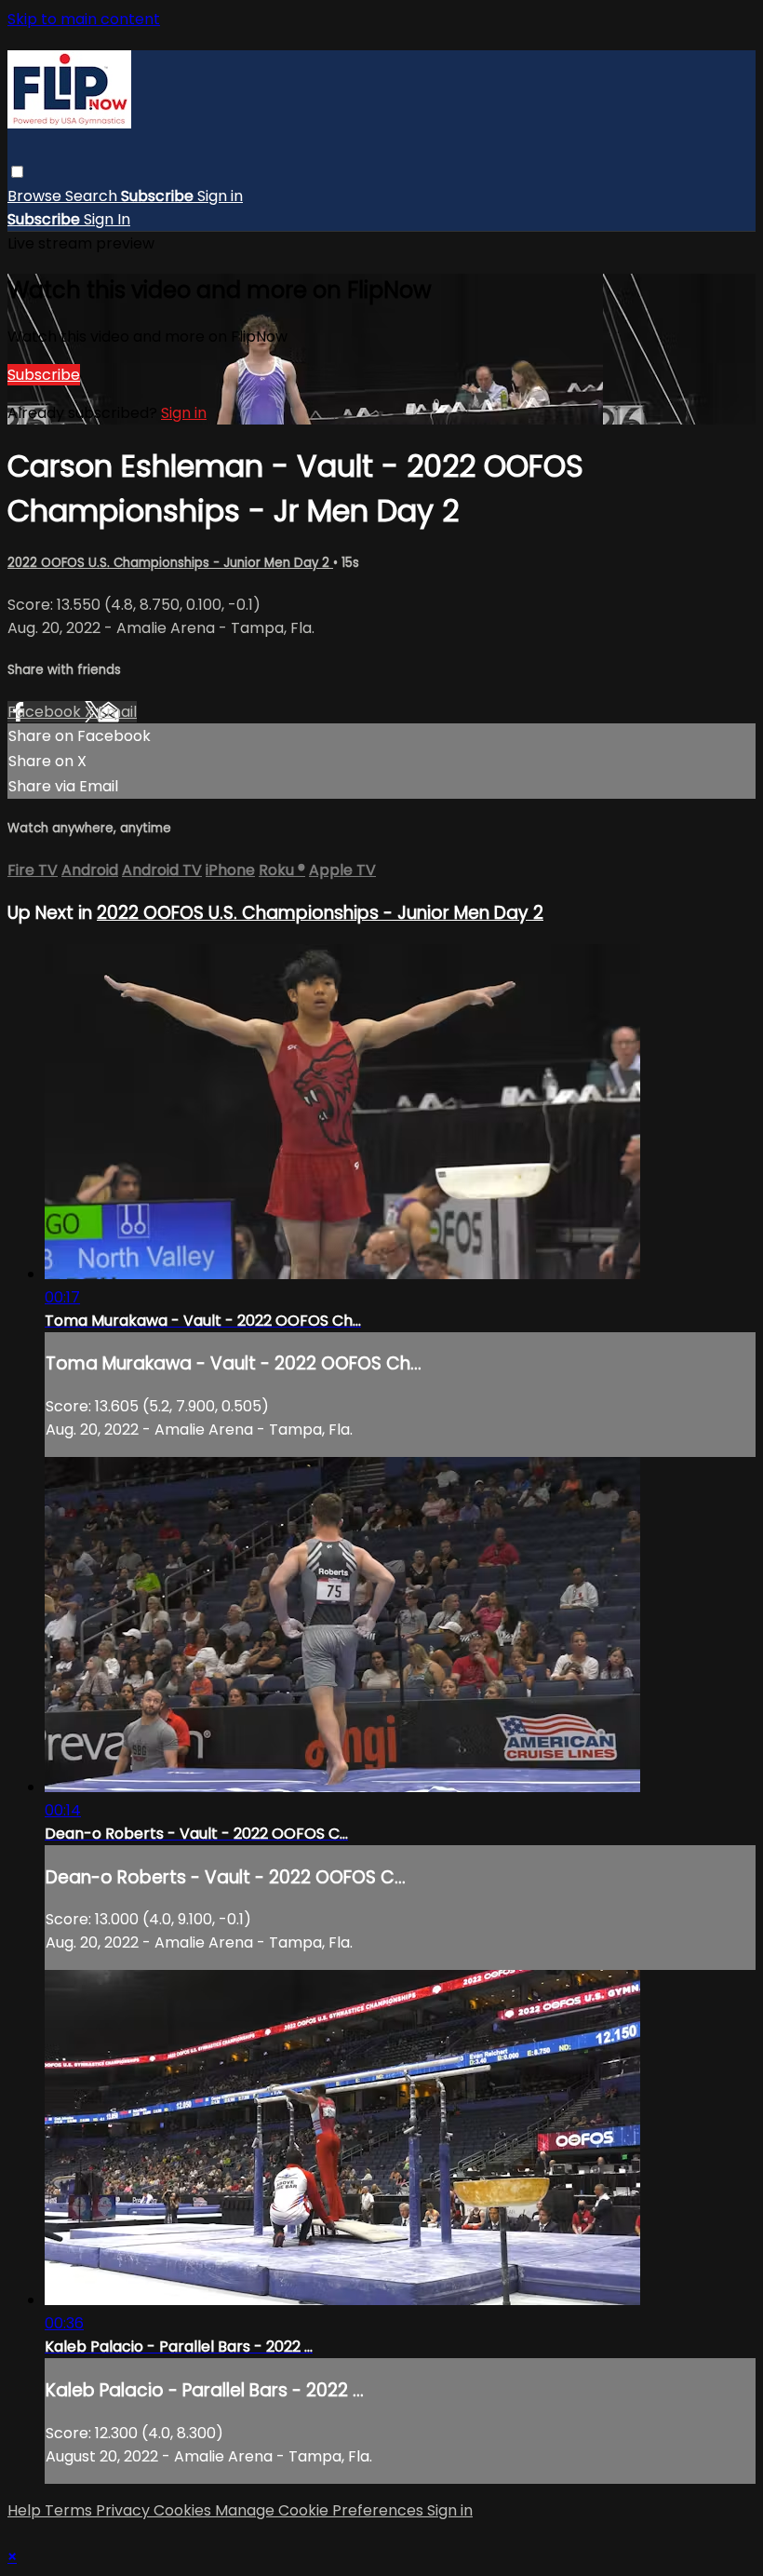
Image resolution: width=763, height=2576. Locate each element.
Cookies (184, 2510)
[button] (17, 172)
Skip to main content (84, 19)
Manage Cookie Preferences (321, 2510)
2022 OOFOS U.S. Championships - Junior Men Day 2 (170, 563)
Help (26, 2510)
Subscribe (44, 375)
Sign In (107, 219)
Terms (70, 2510)
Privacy (125, 2510)
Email (117, 712)
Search (93, 196)
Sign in (220, 196)
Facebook (46, 712)
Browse (36, 196)
